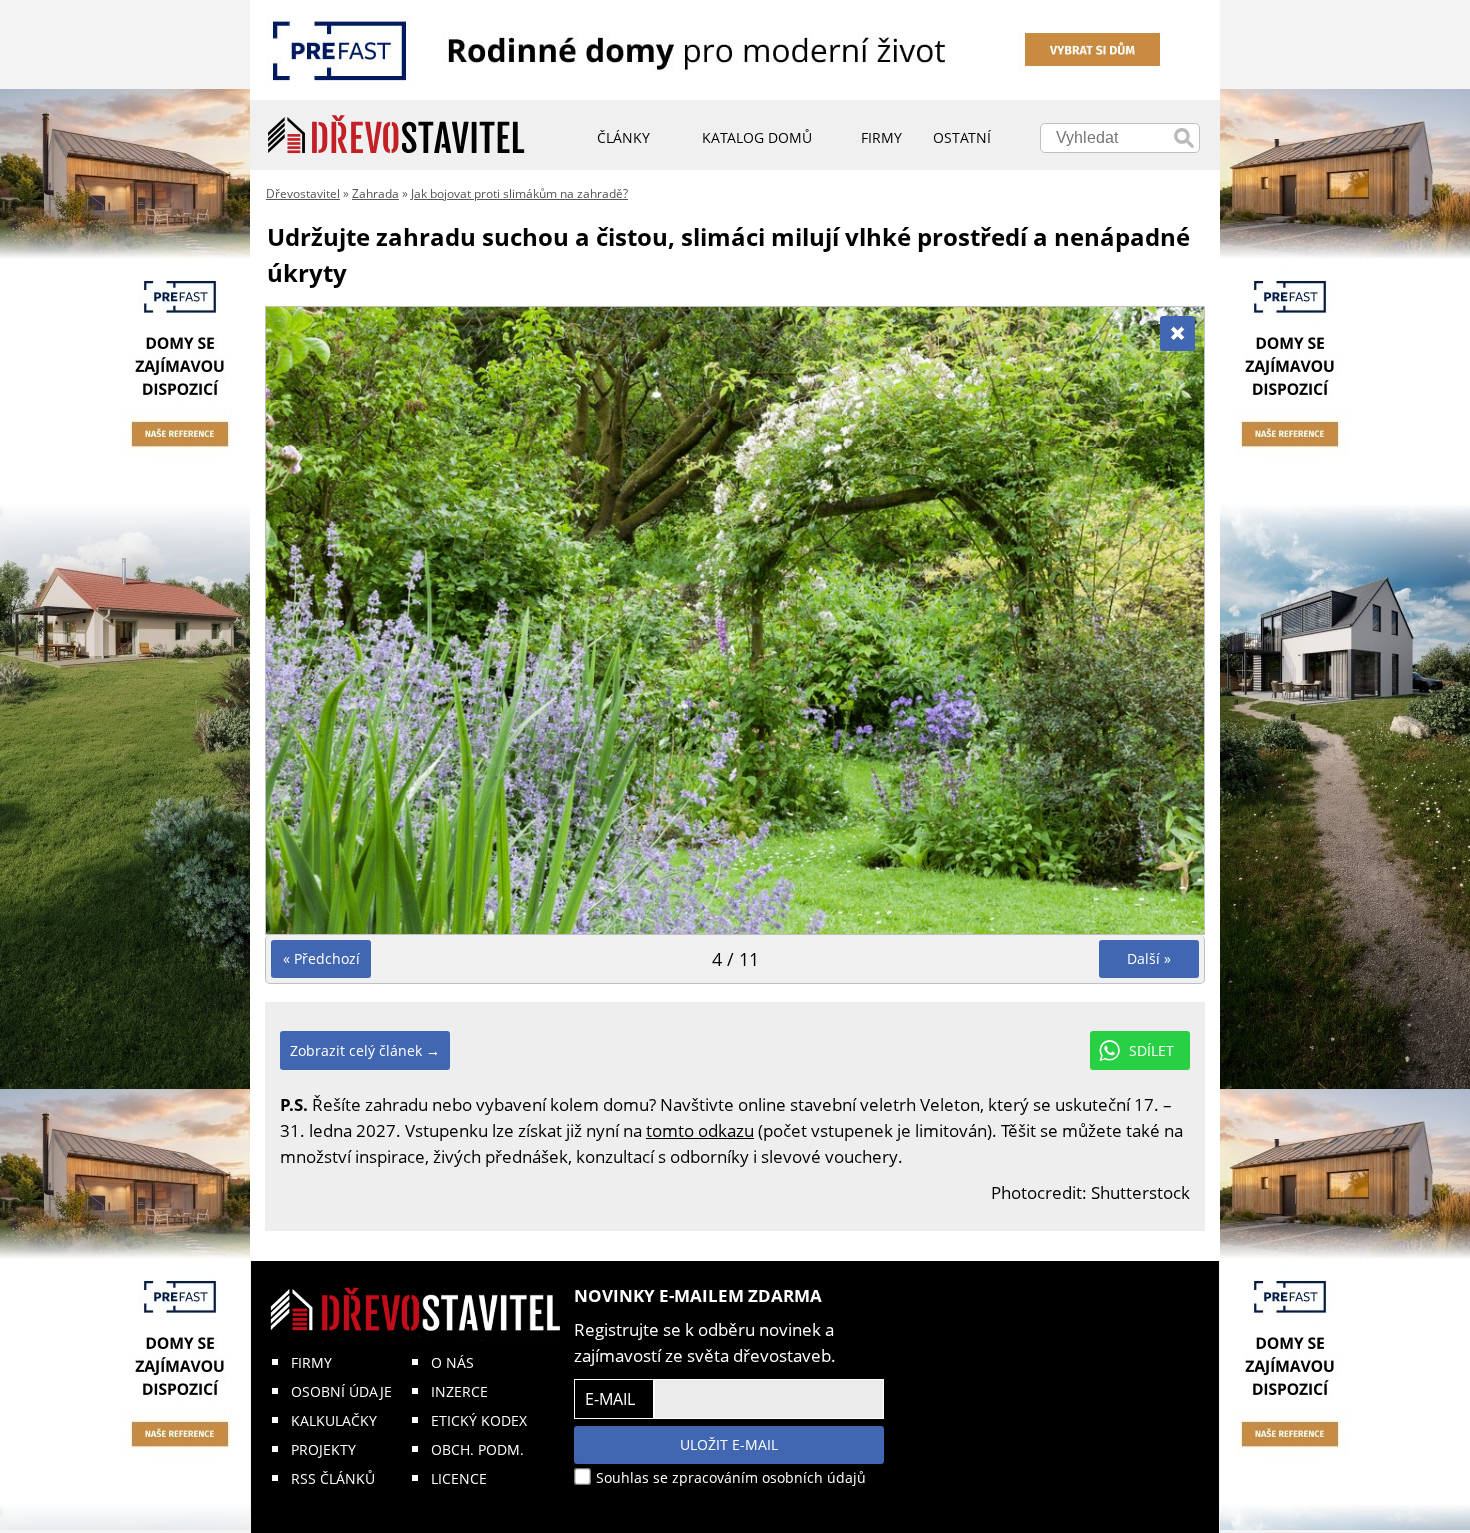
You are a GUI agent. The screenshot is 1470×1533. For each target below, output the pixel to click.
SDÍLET (1151, 1050)
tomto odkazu (700, 1130)
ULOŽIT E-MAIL (729, 1444)
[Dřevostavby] (396, 135)
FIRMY (311, 1362)
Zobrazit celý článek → (365, 1050)
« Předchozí (321, 958)
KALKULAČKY (334, 1420)
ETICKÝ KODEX (479, 1420)
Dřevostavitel (303, 193)
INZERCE (459, 1391)
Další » (1149, 958)
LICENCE (459, 1478)
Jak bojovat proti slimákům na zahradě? (519, 193)
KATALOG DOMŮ (757, 137)
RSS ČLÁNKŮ (333, 1478)
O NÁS (452, 1362)
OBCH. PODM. (477, 1449)
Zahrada (375, 193)
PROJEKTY (323, 1449)
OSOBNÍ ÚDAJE (341, 1391)
